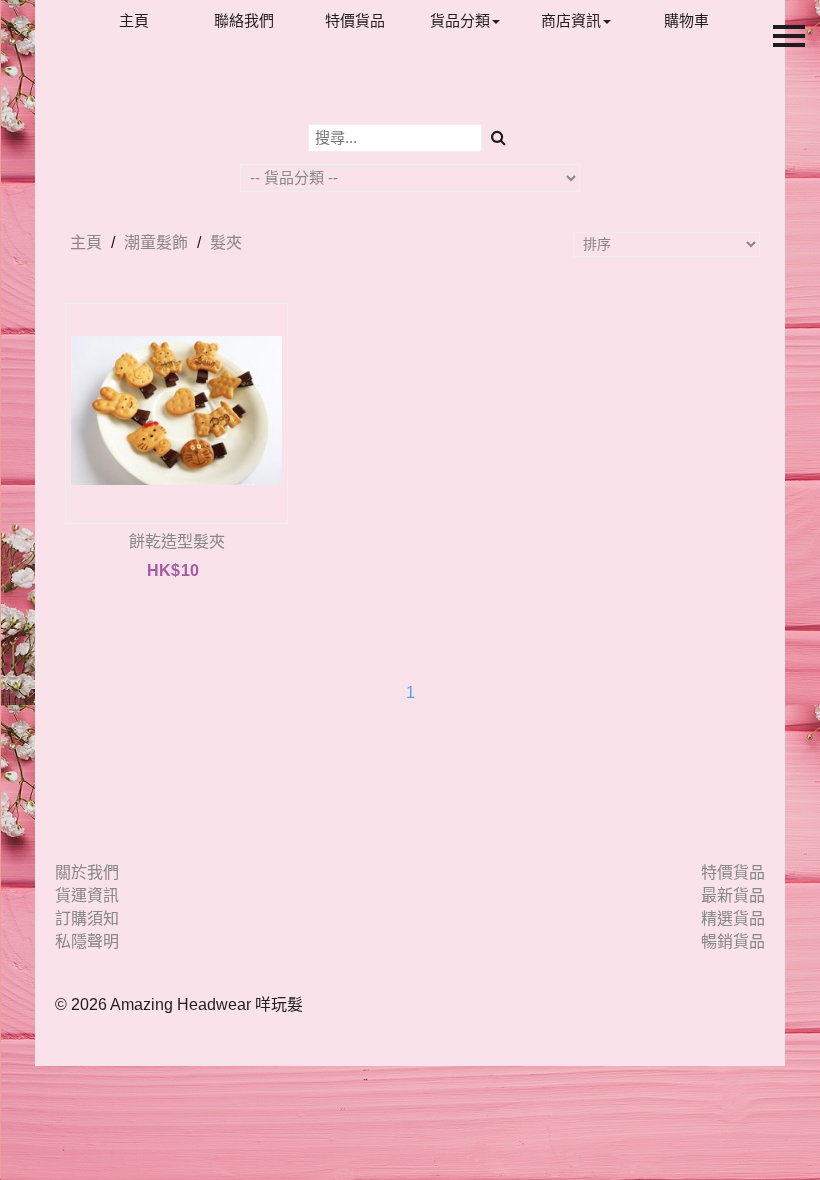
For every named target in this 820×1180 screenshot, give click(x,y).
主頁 (134, 20)
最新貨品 (733, 895)
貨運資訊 (87, 895)
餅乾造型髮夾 (177, 541)
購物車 (686, 20)
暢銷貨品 (733, 941)
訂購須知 (87, 918)
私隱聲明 (87, 941)
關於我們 (87, 872)
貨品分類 (460, 20)
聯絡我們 (244, 20)
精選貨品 (733, 918)
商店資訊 (571, 20)
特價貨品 (355, 20)
